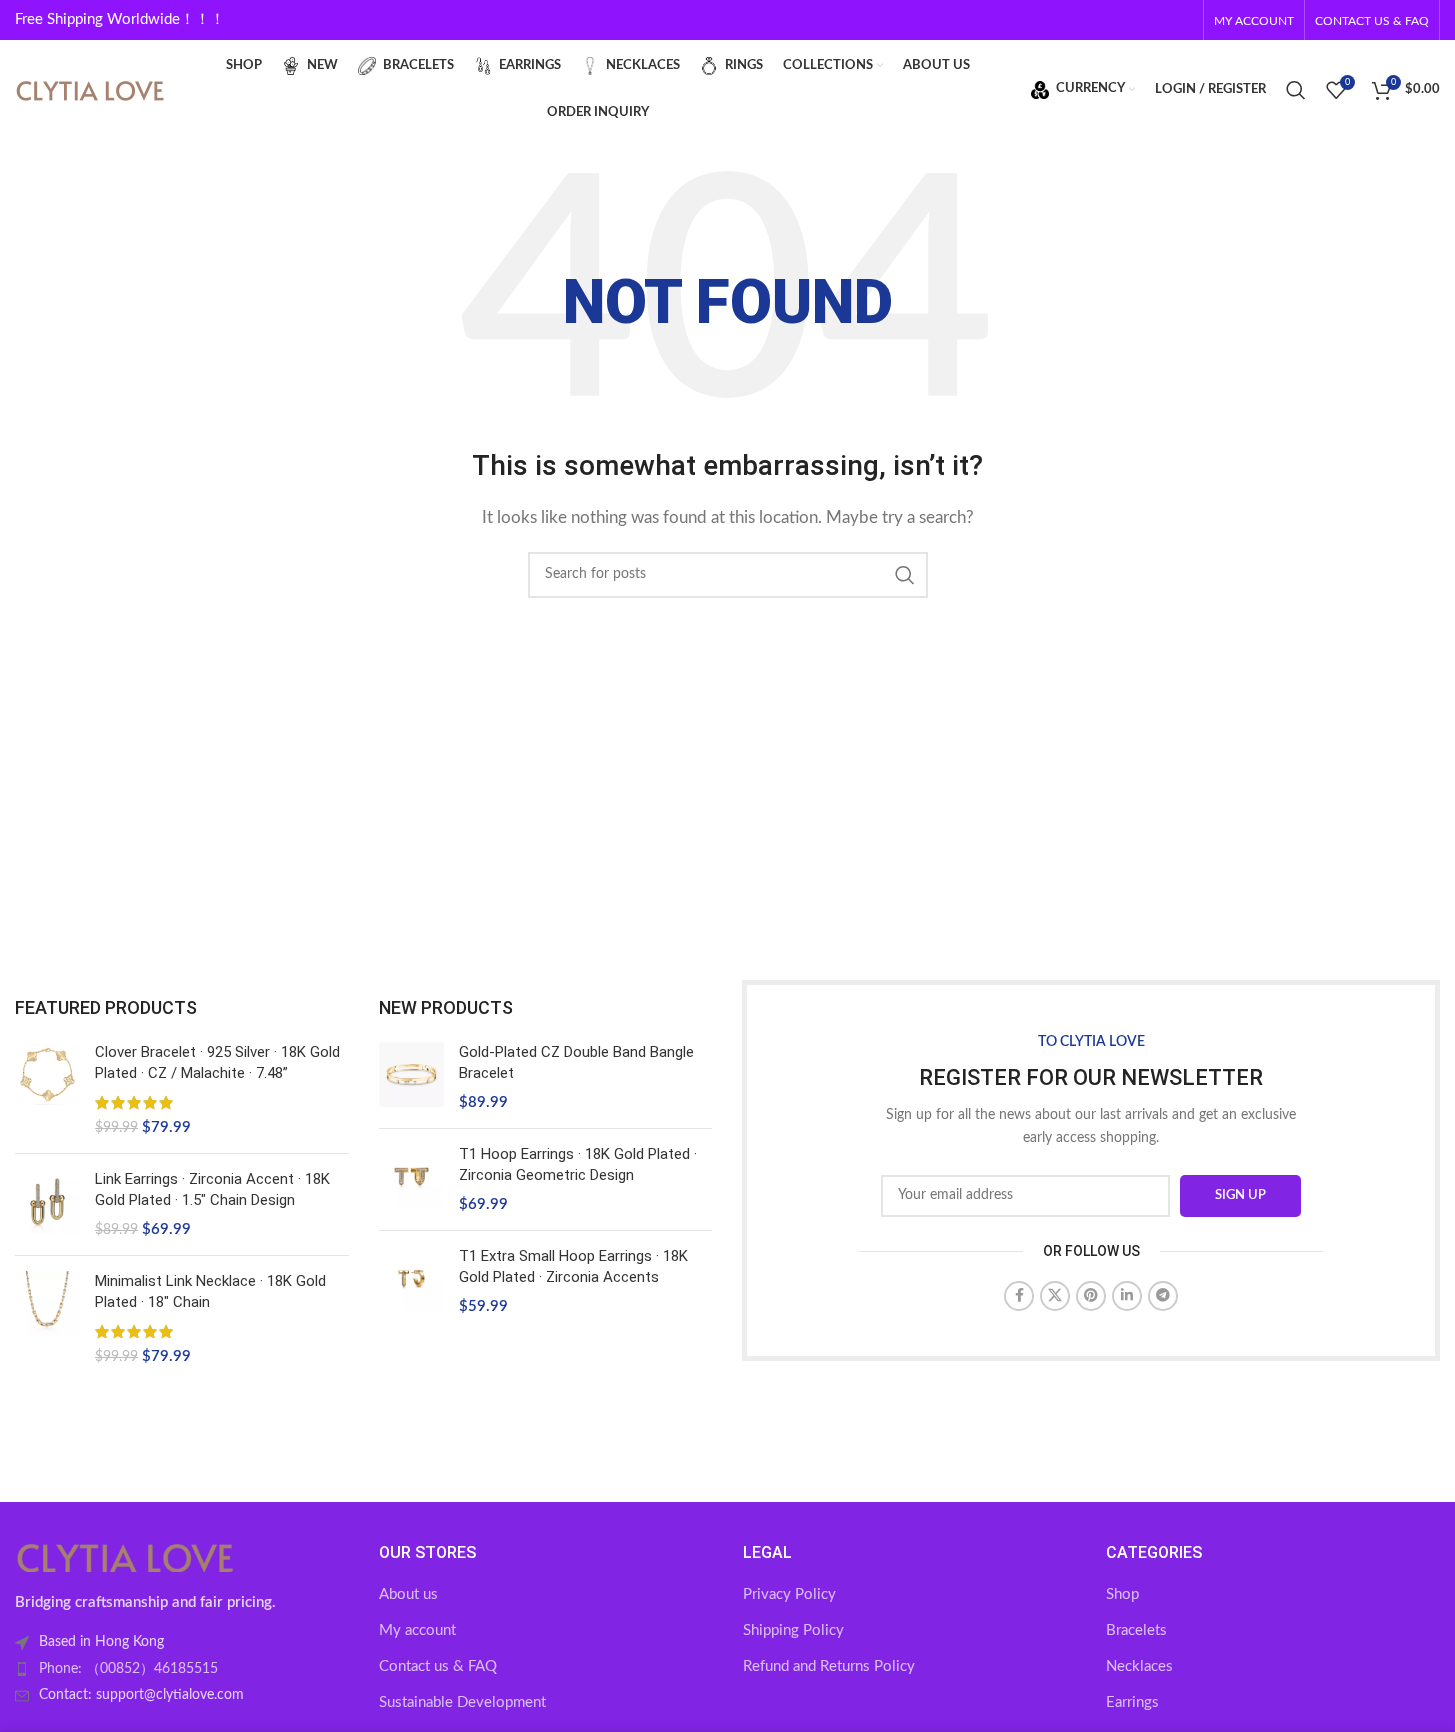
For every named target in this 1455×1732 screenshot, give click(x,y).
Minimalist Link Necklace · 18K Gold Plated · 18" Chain (210, 1291)
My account (417, 1630)
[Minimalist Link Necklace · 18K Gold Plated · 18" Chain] (47, 1319)
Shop (1122, 1594)
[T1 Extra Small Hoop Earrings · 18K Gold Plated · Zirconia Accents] (411, 1281)
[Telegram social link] (1163, 1296)
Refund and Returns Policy (829, 1666)
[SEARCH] (905, 575)
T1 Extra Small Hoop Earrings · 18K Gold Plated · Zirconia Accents (573, 1266)
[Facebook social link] (1019, 1296)
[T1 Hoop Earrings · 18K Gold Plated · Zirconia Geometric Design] (411, 1179)
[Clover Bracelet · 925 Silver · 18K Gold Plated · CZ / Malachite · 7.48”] (47, 1090)
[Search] (1296, 90)
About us (408, 1594)
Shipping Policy (793, 1630)
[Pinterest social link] (1091, 1296)
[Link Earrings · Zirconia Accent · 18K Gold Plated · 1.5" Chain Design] (47, 1204)
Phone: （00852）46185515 (128, 1669)
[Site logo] (90, 88)
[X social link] (1055, 1296)
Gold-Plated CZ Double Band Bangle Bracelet (576, 1062)
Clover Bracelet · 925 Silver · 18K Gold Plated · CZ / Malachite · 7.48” (217, 1062)
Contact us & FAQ (438, 1666)
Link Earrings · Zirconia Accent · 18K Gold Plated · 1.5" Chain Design (212, 1189)
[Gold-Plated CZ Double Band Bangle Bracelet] (411, 1077)
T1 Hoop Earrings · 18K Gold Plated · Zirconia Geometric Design (578, 1164)
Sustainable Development (462, 1702)
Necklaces (1139, 1666)
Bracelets (1136, 1630)
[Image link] (125, 1556)
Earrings (1132, 1702)
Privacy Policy (789, 1594)
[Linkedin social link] (1127, 1296)
